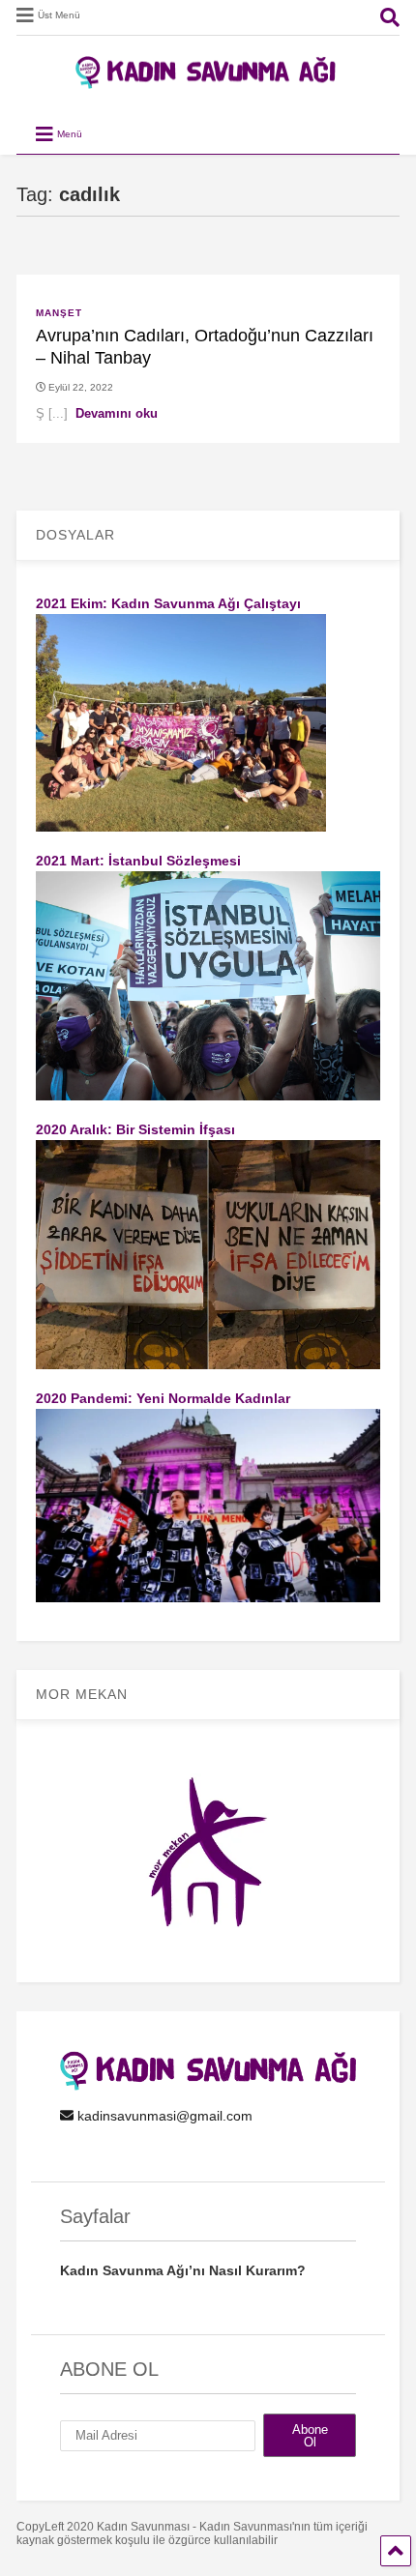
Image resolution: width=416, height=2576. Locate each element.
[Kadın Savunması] (208, 80)
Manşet (59, 313)
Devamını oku (117, 413)
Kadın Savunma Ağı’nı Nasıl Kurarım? (183, 2270)
